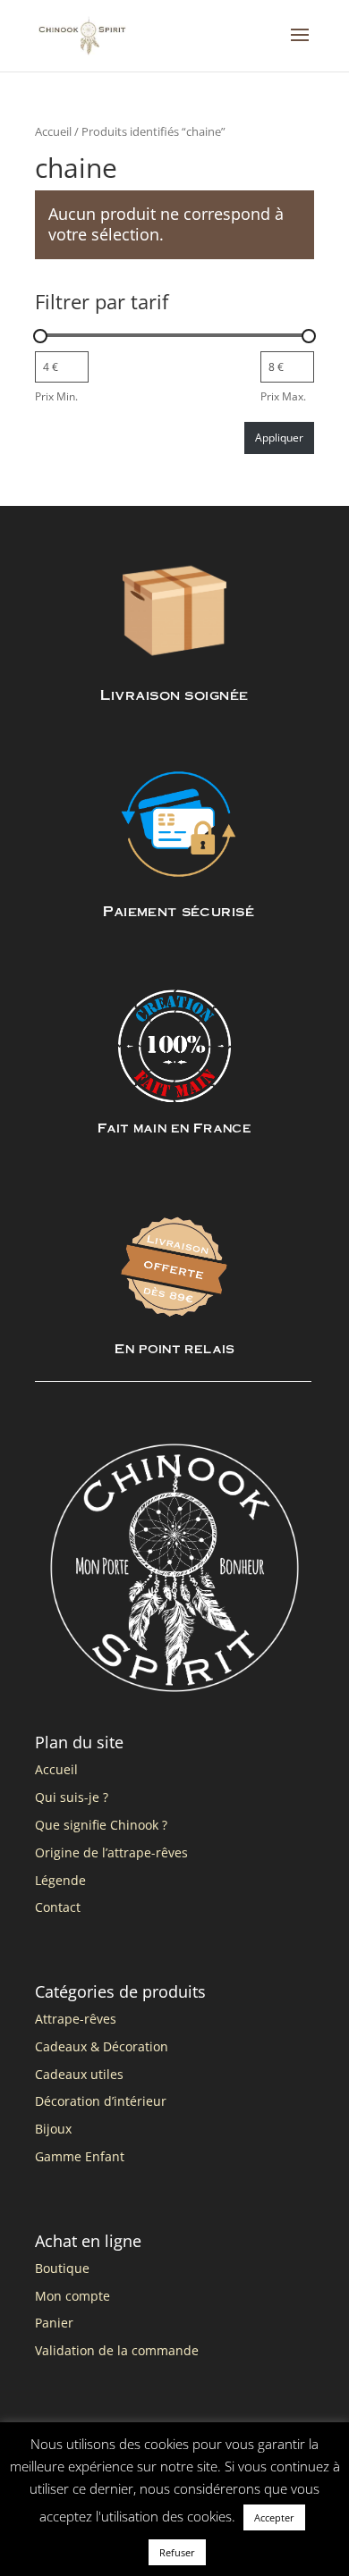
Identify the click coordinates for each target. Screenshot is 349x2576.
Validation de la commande (117, 2350)
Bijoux (53, 2129)
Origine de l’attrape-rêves (111, 1852)
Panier (54, 2323)
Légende (60, 1880)
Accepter (274, 2517)
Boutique (62, 2268)
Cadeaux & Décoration (102, 2046)
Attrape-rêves (76, 2019)
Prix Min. (56, 396)
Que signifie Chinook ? (101, 1825)
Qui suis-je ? (72, 1797)
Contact (58, 1907)
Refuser (177, 2552)
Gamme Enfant (80, 2156)
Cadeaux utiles (79, 2074)
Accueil (53, 131)
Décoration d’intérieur (101, 2101)
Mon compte (72, 2296)
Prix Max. (283, 396)
